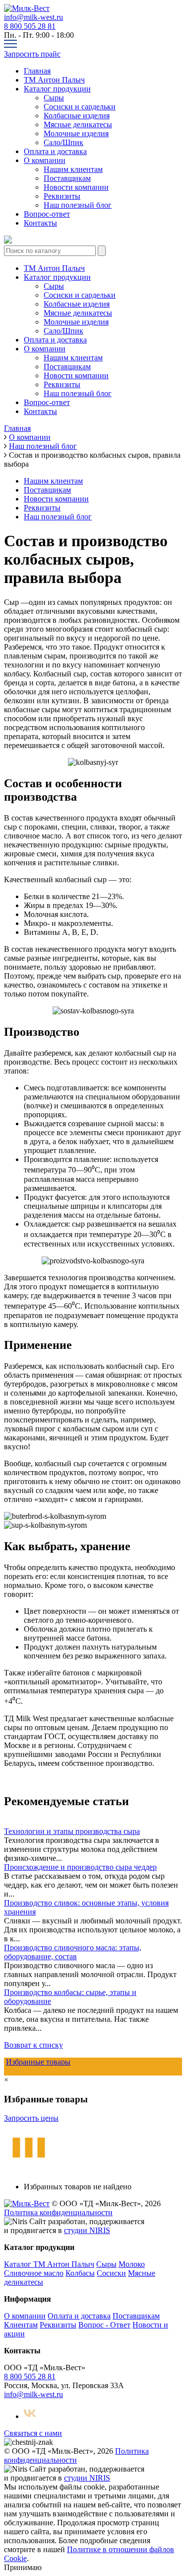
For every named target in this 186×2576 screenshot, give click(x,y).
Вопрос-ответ (47, 214)
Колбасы (80, 2273)
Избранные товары (38, 2062)
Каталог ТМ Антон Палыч (49, 2264)
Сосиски (111, 2273)
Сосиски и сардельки (80, 107)
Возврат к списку (33, 2045)
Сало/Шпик (63, 142)
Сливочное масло (34, 2273)
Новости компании (76, 187)
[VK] (30, 2416)
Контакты (40, 223)
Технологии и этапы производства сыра (72, 1831)
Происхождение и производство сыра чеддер (80, 1867)
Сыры (54, 98)
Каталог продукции (57, 89)
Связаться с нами (33, 2433)
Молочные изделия (76, 133)
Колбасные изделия (77, 116)
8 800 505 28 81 (30, 26)
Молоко (132, 2264)
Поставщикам (67, 178)
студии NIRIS (87, 2230)
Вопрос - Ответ (104, 2325)
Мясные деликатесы (78, 125)
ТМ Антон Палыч (54, 80)
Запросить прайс (32, 54)
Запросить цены (31, 2118)
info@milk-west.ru (33, 17)
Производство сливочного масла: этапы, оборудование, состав (73, 1952)
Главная (37, 71)
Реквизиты (62, 196)
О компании (45, 160)
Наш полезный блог (78, 205)
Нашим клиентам (73, 169)
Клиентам (21, 2325)
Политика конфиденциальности (58, 2212)
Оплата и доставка (55, 151)
